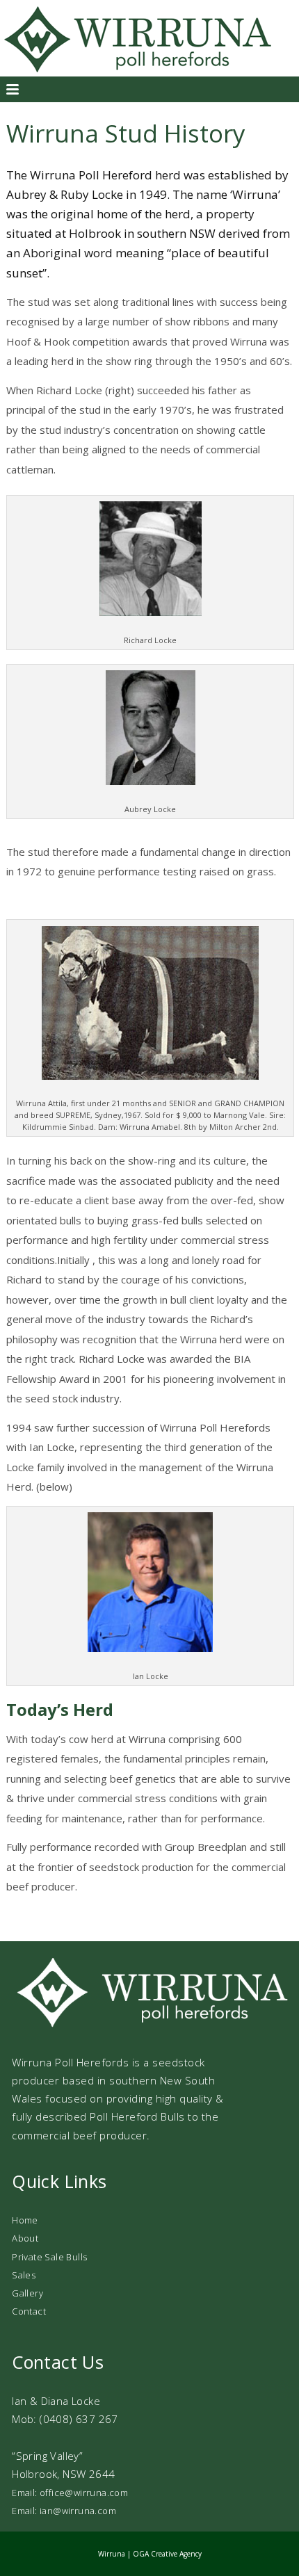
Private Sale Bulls (49, 2257)
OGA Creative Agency (167, 2554)
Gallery (27, 2293)
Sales (24, 2275)
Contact (29, 2311)
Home (25, 2220)
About (25, 2238)
